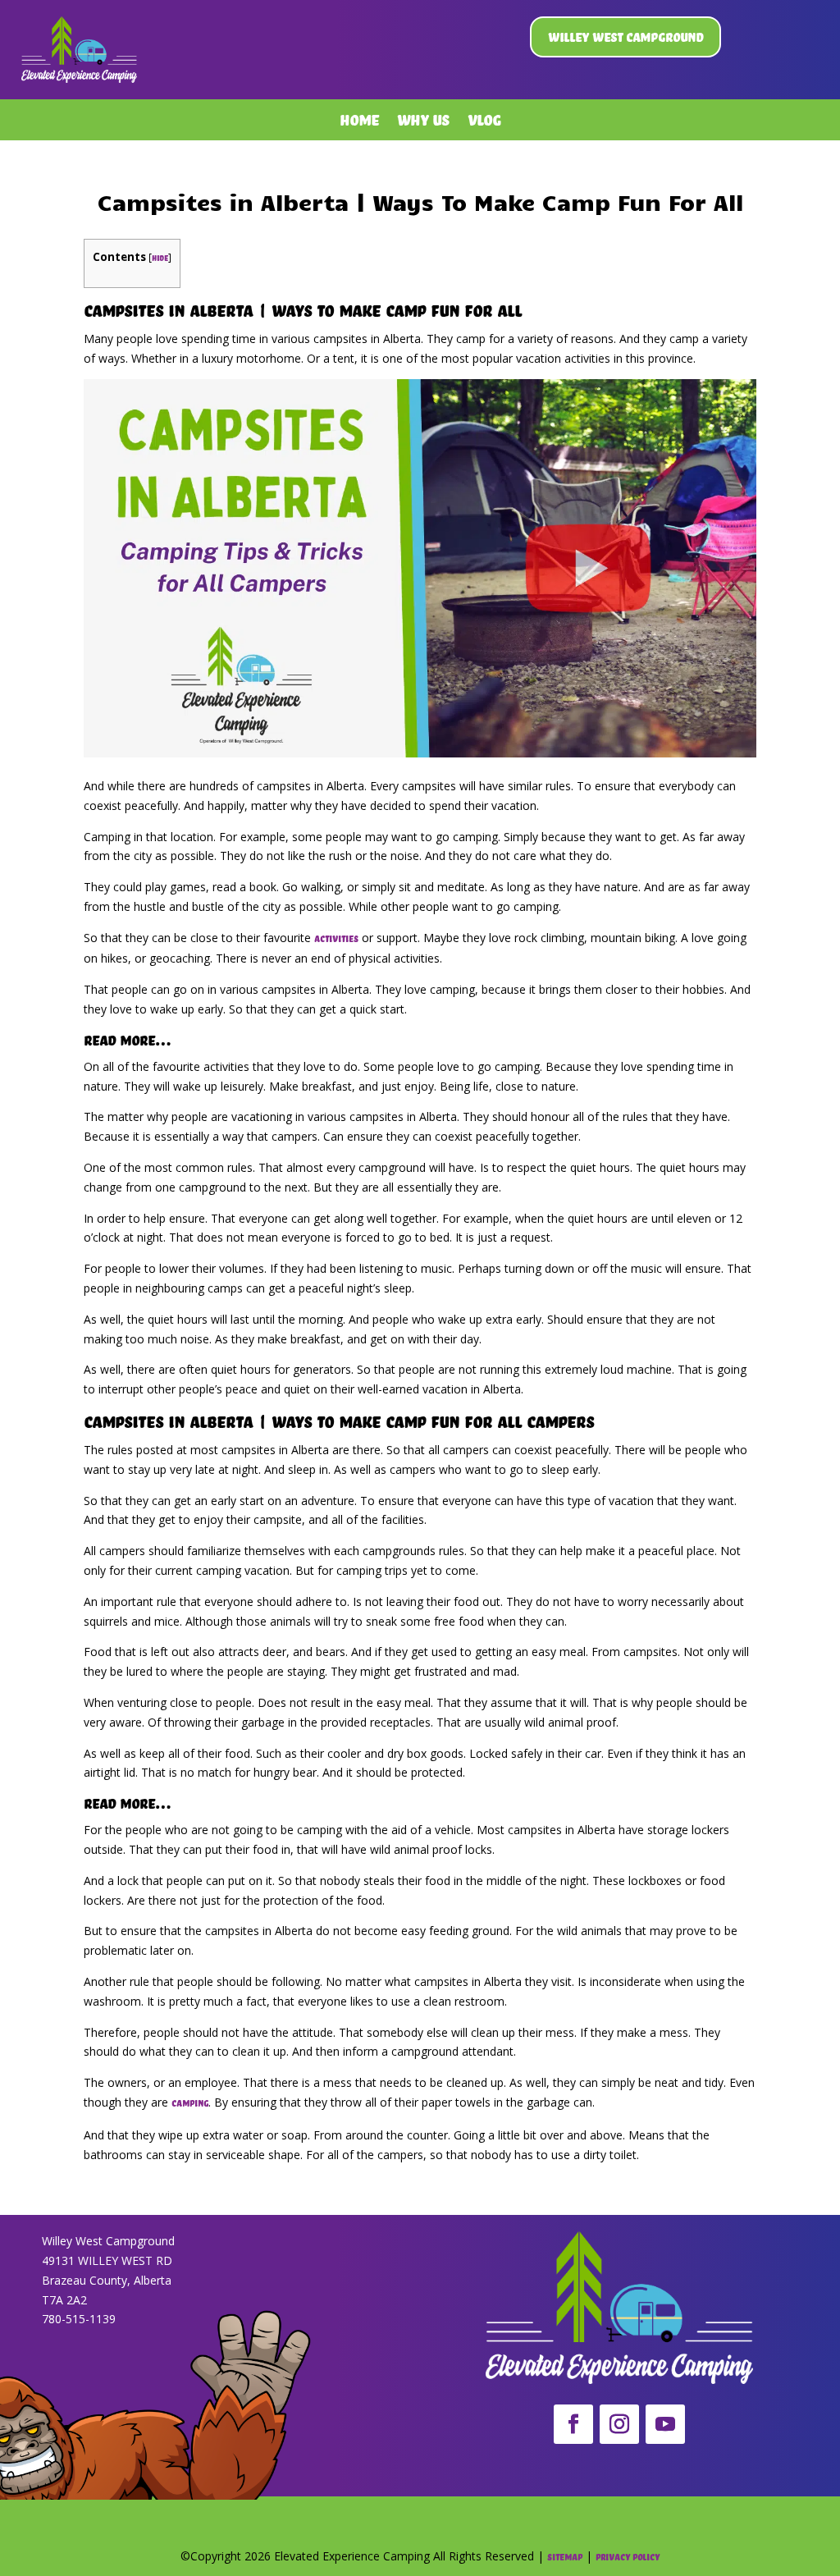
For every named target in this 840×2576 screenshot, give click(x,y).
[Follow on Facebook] (573, 2424)
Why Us (423, 123)
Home (359, 123)
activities (336, 939)
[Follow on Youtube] (665, 2424)
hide (160, 258)
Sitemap (565, 2557)
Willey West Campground (625, 37)
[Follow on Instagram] (619, 2424)
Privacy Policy (628, 2557)
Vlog (484, 123)
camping (190, 2103)
